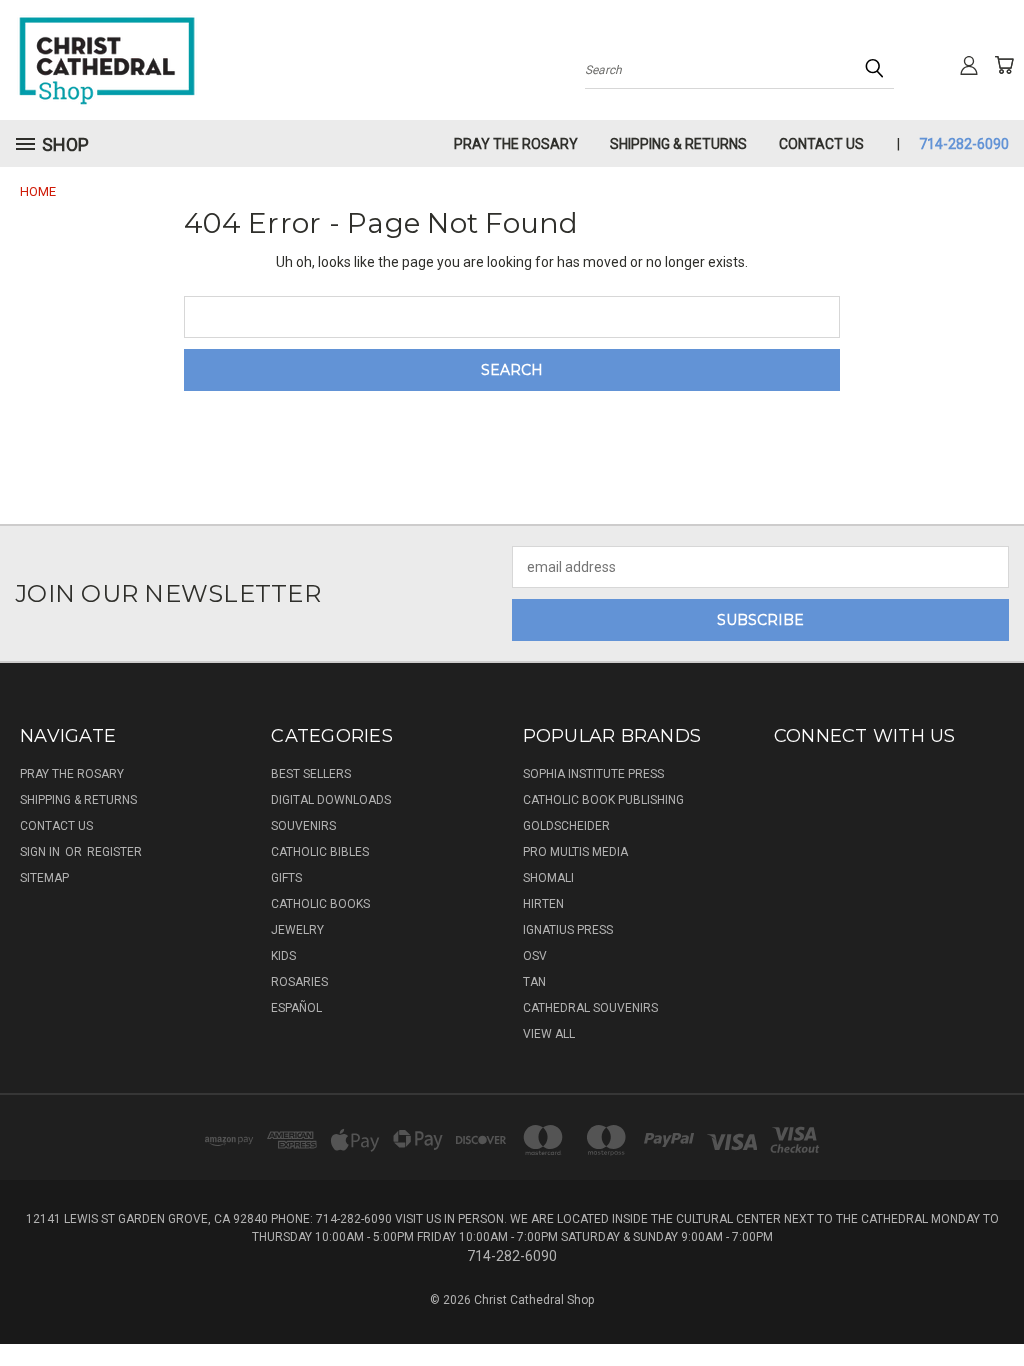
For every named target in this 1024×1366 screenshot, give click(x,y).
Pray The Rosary (516, 144)
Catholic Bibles (320, 852)
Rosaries (299, 982)
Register (114, 852)
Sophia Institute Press (593, 774)
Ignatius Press (568, 930)
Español (296, 1008)
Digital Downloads (331, 800)
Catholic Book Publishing (603, 800)
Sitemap (44, 878)
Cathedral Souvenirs (590, 1008)
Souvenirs (303, 826)
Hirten (543, 904)
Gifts (286, 878)
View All (549, 1034)
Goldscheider (566, 826)
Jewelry (297, 930)
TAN (534, 982)
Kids (283, 956)
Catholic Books (320, 904)
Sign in (41, 852)
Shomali (548, 878)
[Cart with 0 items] (1004, 65)
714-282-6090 (964, 144)
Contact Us (821, 144)
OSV (535, 956)
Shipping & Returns (678, 144)
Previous (993, 1303)
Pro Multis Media (575, 852)
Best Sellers (311, 774)
